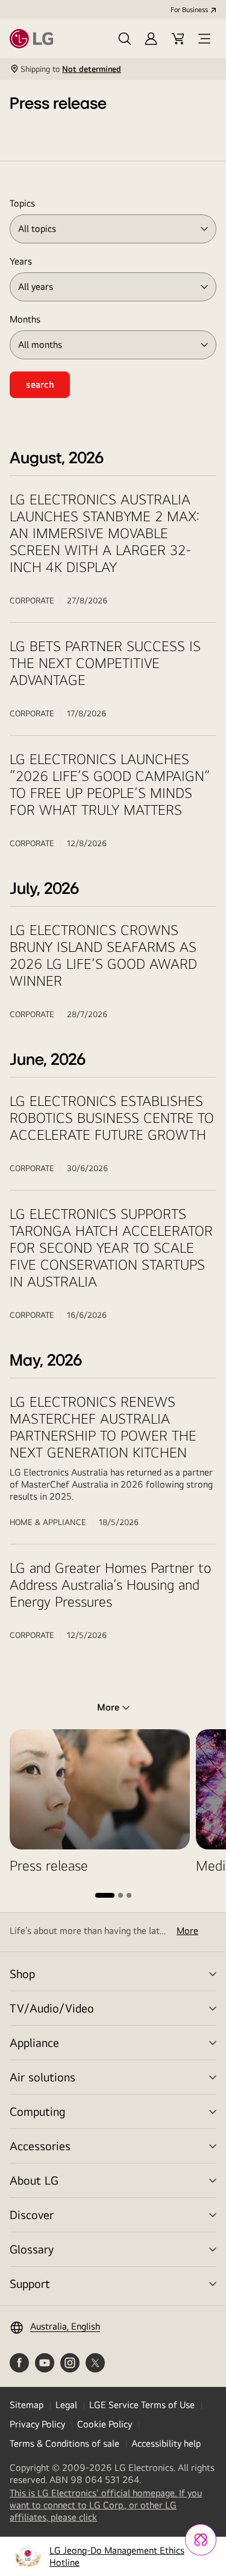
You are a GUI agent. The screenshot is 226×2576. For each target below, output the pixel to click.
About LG (34, 2180)
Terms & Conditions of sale (64, 2443)
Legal (66, 2405)
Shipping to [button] (71, 69)
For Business (189, 10)
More (187, 1931)
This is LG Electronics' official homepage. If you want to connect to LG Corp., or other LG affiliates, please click (106, 2505)
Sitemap (27, 2405)
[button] (125, 39)
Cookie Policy (105, 2424)
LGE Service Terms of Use (142, 2405)
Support (30, 2283)
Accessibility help (166, 2443)
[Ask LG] (201, 2540)
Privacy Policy (37, 2424)
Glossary (32, 2249)
